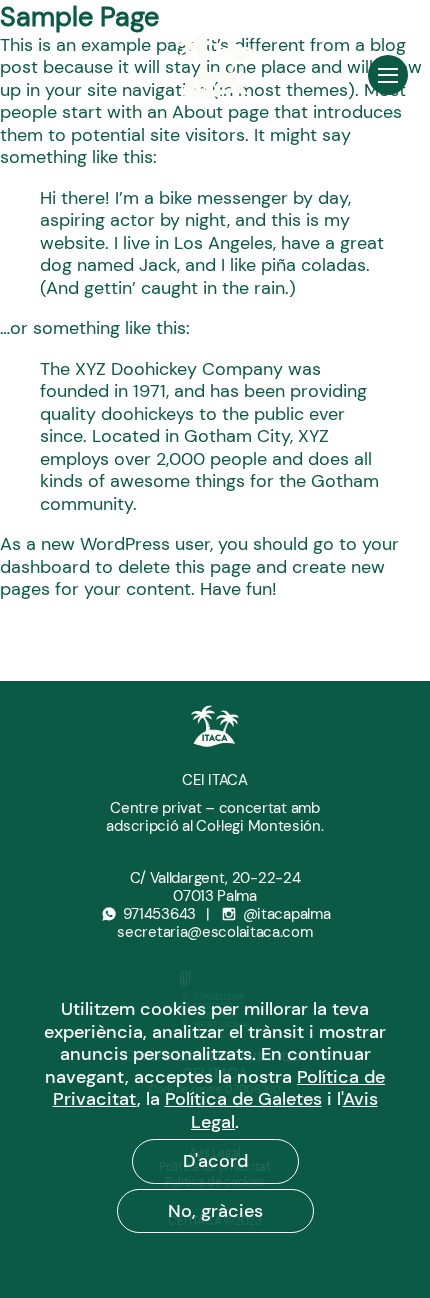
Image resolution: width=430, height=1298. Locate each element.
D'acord (215, 1161)
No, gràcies (215, 1211)
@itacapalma (287, 914)
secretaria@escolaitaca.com (214, 932)
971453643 (159, 914)
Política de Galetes (243, 1099)
